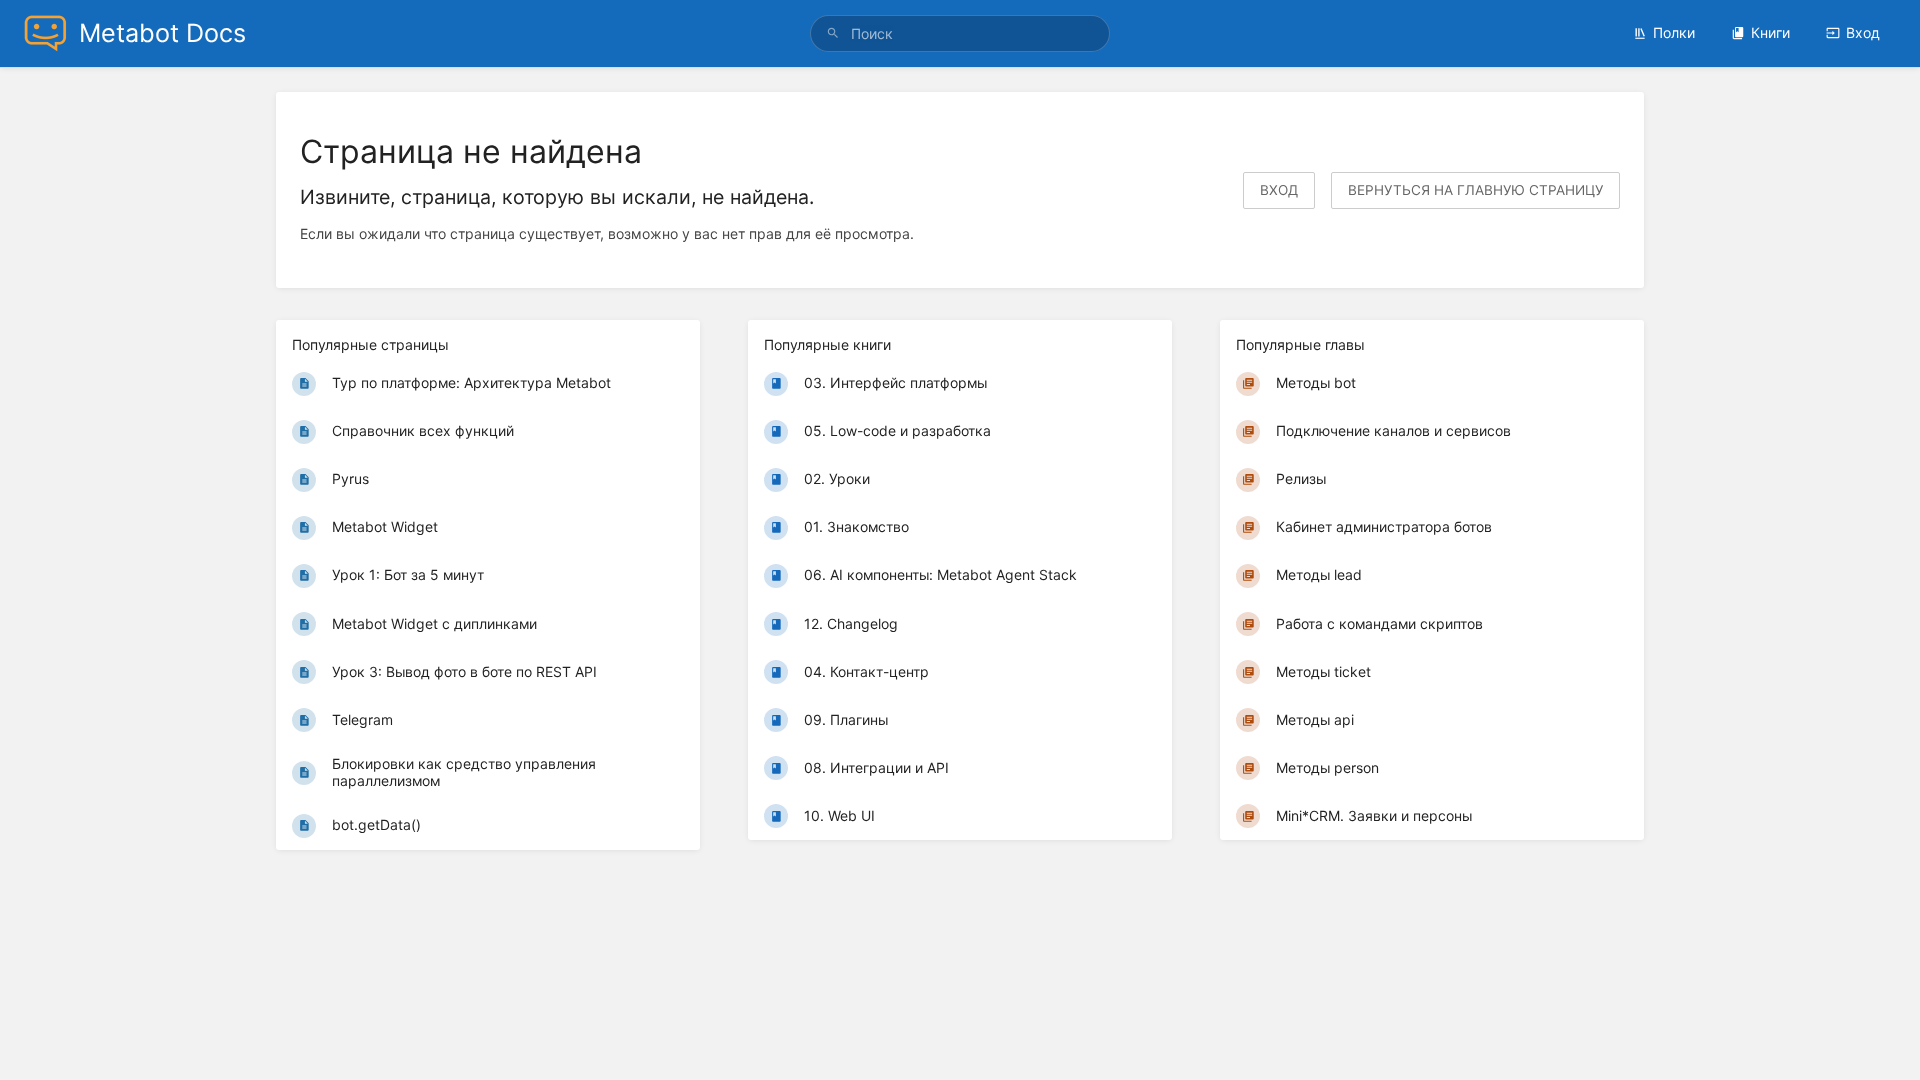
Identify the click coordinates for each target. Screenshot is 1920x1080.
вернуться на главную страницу (1475, 190)
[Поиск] (836, 33)
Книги (1770, 32)
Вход (1863, 32)
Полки (1674, 32)
